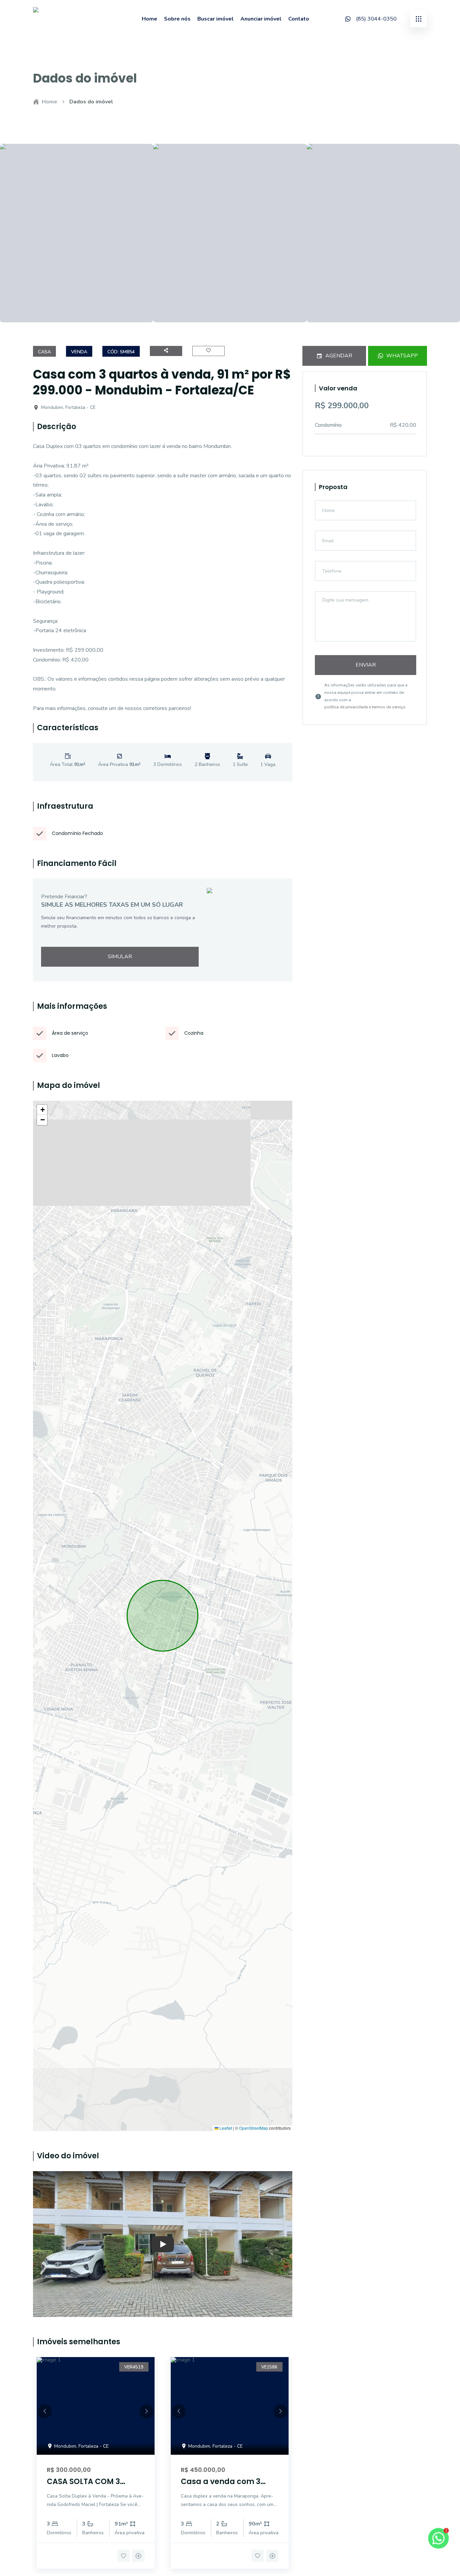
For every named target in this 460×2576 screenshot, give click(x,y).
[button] (42, 1110)
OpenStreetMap (254, 2128)
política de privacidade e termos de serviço (365, 707)
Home (150, 19)
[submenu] (419, 19)
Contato (299, 19)
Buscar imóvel (216, 19)
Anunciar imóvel (261, 19)
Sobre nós (177, 19)
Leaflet (225, 2128)
